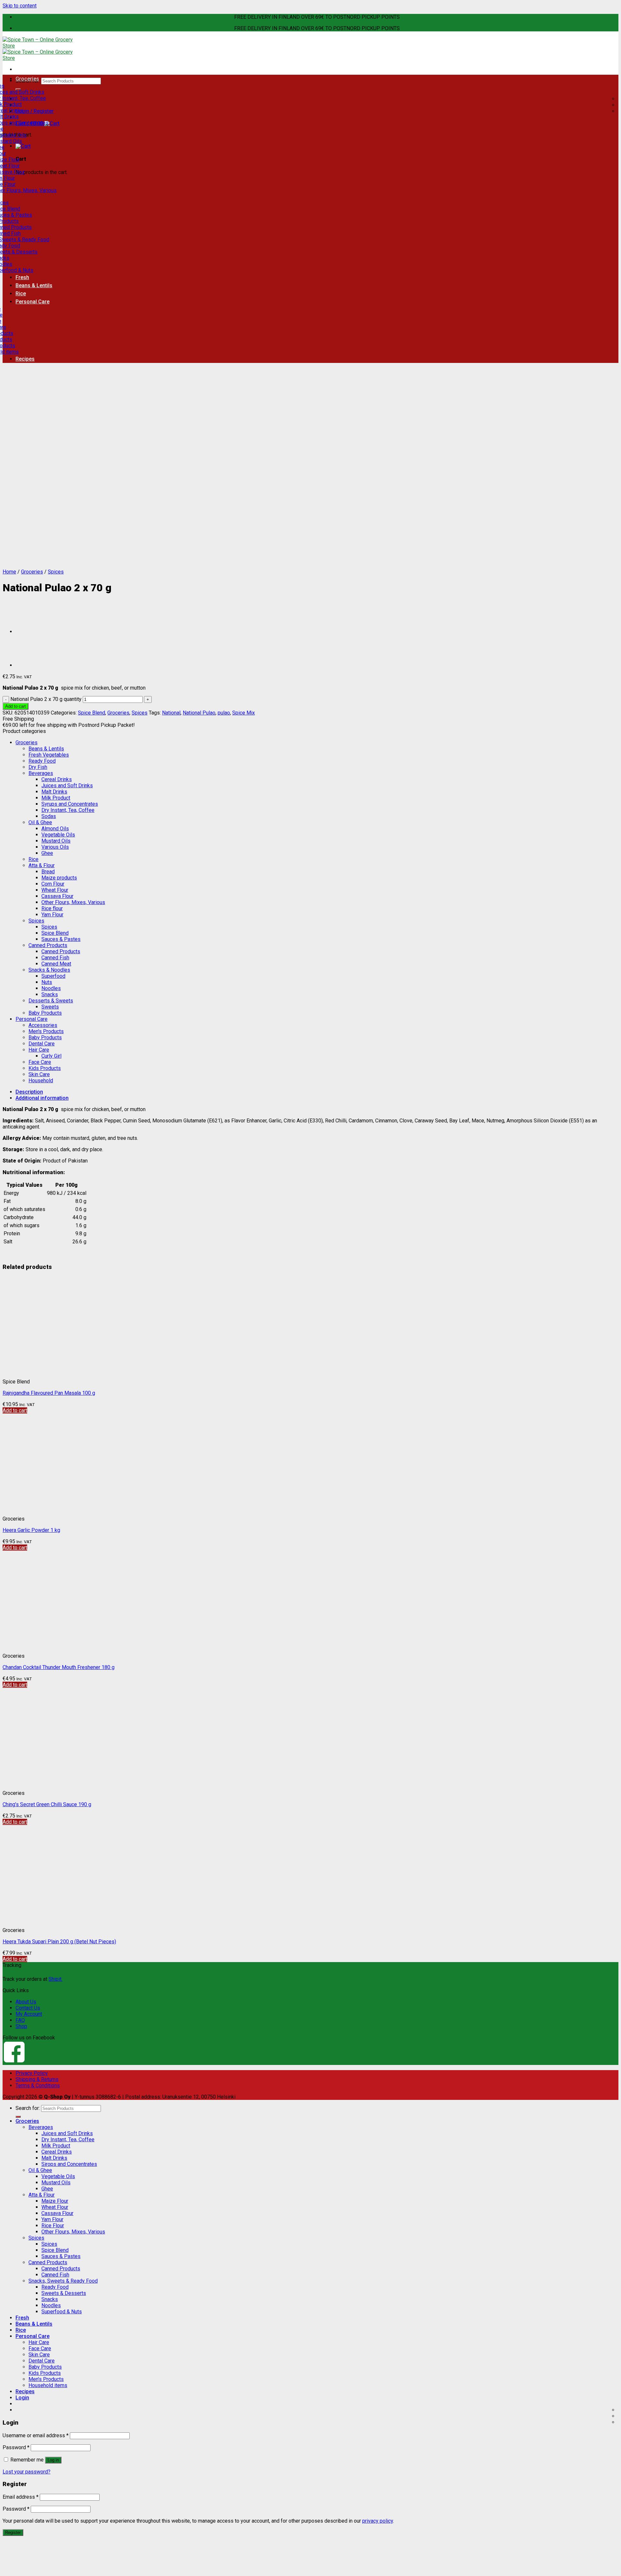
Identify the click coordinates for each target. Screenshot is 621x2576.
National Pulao (199, 713)
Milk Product (56, 798)
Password (16, 2447)
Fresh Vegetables (49, 755)
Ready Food (42, 761)
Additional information (42, 1098)
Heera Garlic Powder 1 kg (31, 1530)
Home (9, 572)
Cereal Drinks (57, 779)
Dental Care (42, 1044)
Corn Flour (53, 884)
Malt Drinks (54, 792)
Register (13, 2532)
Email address (21, 2497)
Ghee (47, 853)
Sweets (50, 1007)
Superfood (53, 976)
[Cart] (23, 146)
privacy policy (378, 2521)
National (171, 713)
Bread (48, 872)
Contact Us (28, 2008)
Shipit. (55, 1979)
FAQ (20, 2020)
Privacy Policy (32, 2073)
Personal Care (33, 302)
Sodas (49, 816)
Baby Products (45, 1013)
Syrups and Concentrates (70, 804)
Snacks (50, 994)
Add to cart (16, 706)
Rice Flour (53, 2226)
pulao (224, 713)
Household (41, 1081)
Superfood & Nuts (62, 2312)
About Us (26, 2002)
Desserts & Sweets (51, 1001)
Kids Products (45, 1068)
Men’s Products (46, 2379)
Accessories (43, 1025)
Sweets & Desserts (64, 2293)
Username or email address (36, 2435)
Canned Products (48, 945)
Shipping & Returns (37, 2079)
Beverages (41, 773)
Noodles (51, 988)
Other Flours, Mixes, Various (73, 902)
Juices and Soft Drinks (67, 786)
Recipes (25, 359)
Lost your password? (27, 2472)
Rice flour (52, 908)
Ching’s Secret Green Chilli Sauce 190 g (47, 1804)
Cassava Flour (57, 896)
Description (29, 1092)
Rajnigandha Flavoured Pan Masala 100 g (49, 1393)
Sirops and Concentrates (69, 2164)
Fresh (22, 277)
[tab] (317, 1092)
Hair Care (39, 1050)
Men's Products (46, 1031)
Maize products (59, 878)
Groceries (27, 79)
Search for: (28, 2108)
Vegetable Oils (58, 835)
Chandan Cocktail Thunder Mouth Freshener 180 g (59, 1667)
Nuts (47, 982)
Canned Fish (55, 958)
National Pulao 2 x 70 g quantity (46, 699)
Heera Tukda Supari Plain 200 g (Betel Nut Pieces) (59, 1942)
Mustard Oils (56, 841)
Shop (21, 2026)
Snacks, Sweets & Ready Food (63, 2281)
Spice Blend (92, 713)
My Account (29, 2014)
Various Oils (55, 847)
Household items (48, 2385)
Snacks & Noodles (49, 970)
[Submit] (18, 2117)
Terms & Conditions (38, 2085)
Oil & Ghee (40, 822)
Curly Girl (51, 1056)
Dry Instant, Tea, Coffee (68, 810)
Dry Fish (38, 767)
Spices (56, 572)
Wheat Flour (55, 890)
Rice (21, 294)
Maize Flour (55, 2201)
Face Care (40, 1062)
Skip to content (20, 6)
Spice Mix (244, 713)
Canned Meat (56, 964)
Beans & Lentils (34, 285)
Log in (53, 2460)
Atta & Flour (42, 865)
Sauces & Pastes (61, 939)
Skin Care (39, 1074)
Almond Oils (55, 829)
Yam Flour (52, 915)
